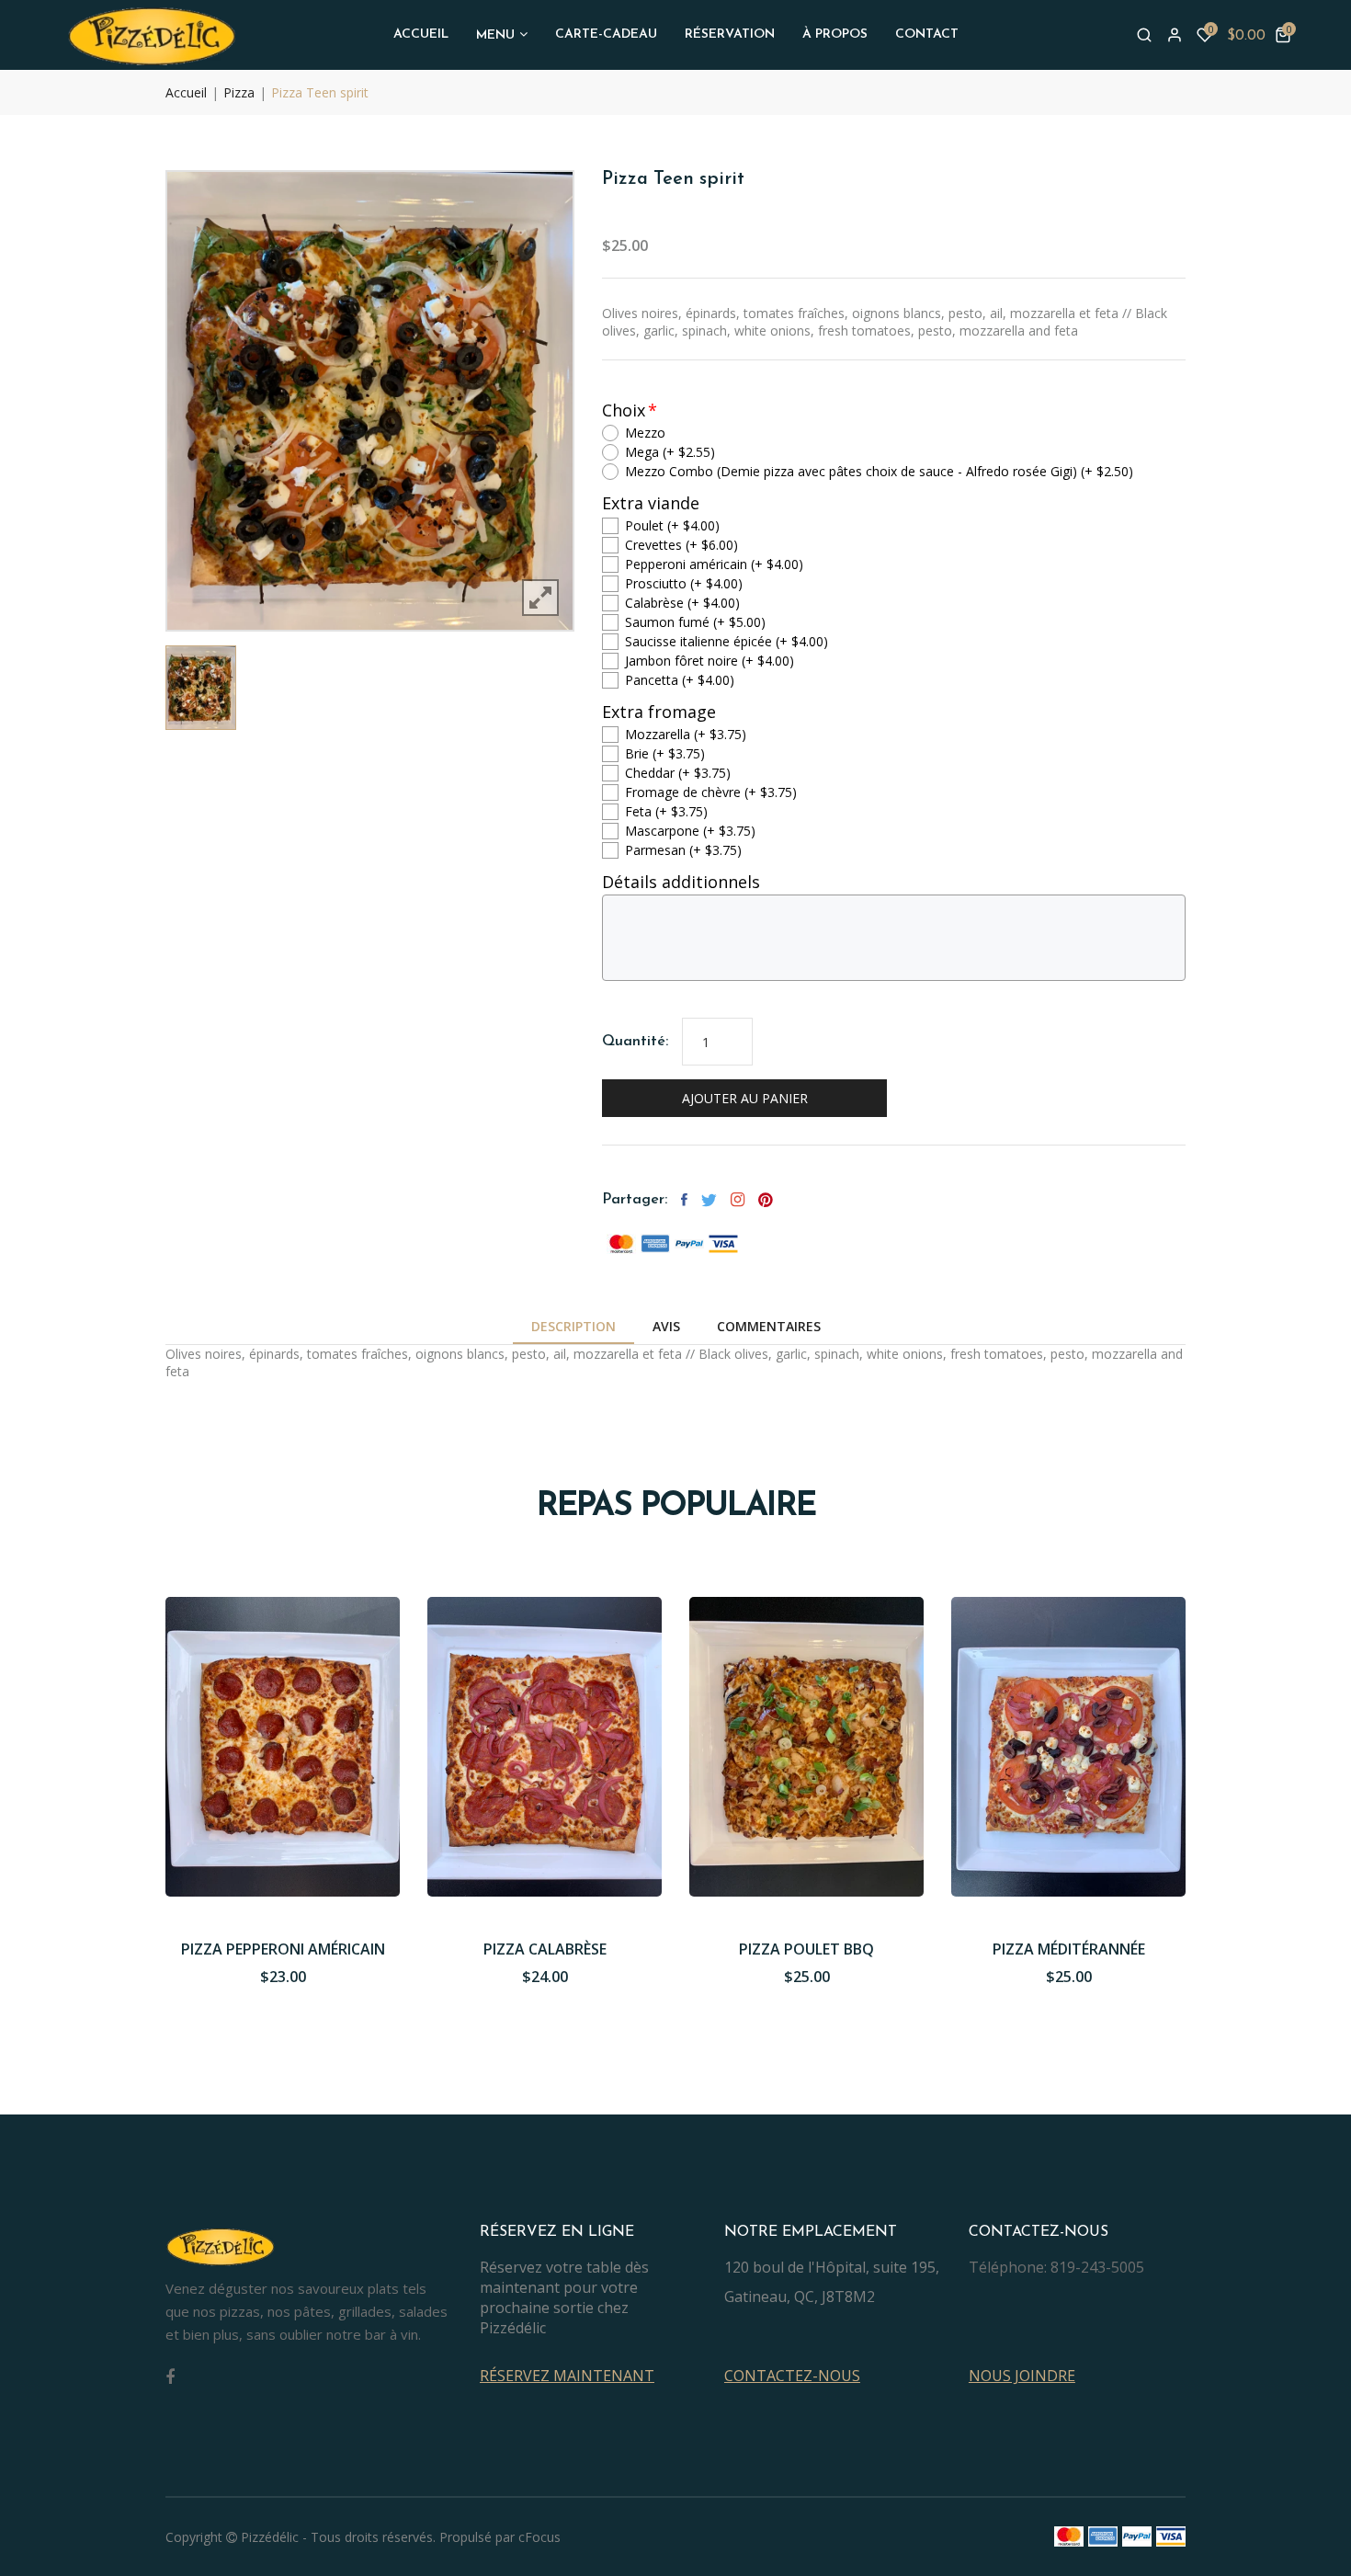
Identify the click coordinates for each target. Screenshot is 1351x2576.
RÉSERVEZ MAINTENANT (567, 2376)
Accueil (186, 92)
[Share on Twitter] (709, 1200)
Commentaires (769, 1326)
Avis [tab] (666, 1326)
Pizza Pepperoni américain (283, 1949)
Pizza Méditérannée (1069, 1949)
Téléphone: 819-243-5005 (1056, 2267)
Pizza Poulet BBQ (806, 1949)
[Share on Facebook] (684, 1200)
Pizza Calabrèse (545, 1949)
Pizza (239, 92)
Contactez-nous (792, 2376)
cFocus (539, 2537)
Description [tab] (573, 1326)
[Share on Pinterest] (766, 1200)
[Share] (738, 1200)
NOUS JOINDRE (1022, 2376)
